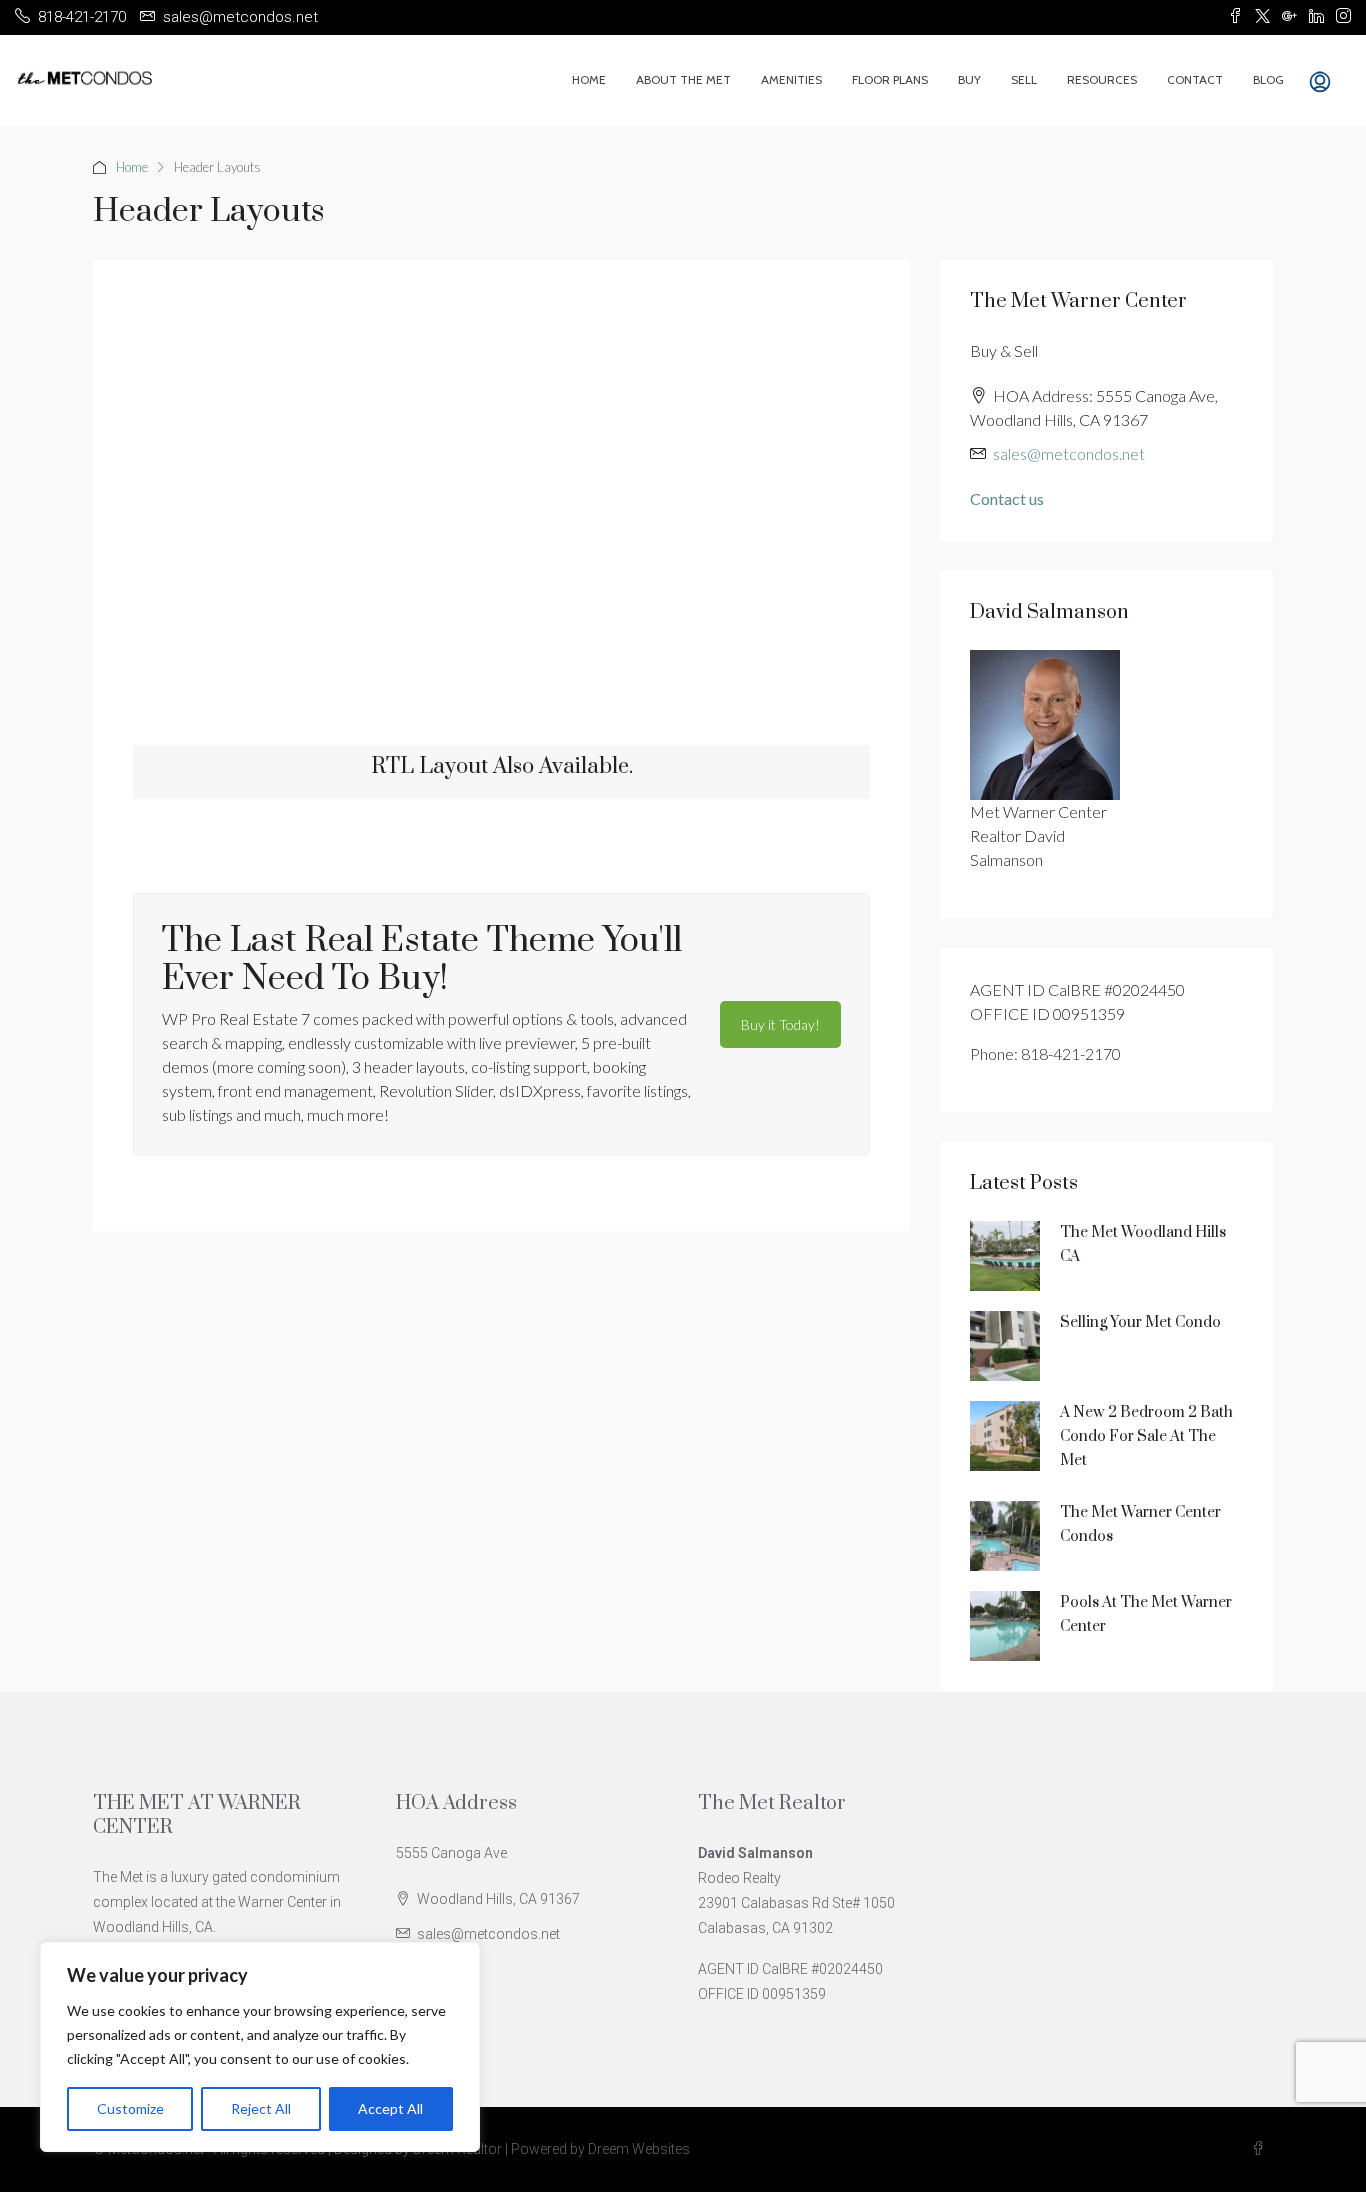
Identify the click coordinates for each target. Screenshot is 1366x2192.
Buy (969, 79)
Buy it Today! (780, 1024)
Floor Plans (890, 79)
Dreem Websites (639, 2149)
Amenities (791, 79)
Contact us (1007, 498)
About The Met (683, 79)
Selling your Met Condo (1140, 1322)
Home (589, 79)
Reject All (261, 2108)
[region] (260, 2047)
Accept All (390, 2108)
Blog (1268, 79)
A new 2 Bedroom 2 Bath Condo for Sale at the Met (1146, 1436)
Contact (1195, 79)
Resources (1102, 79)
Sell (1024, 79)
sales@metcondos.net (1069, 453)
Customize (130, 2108)
